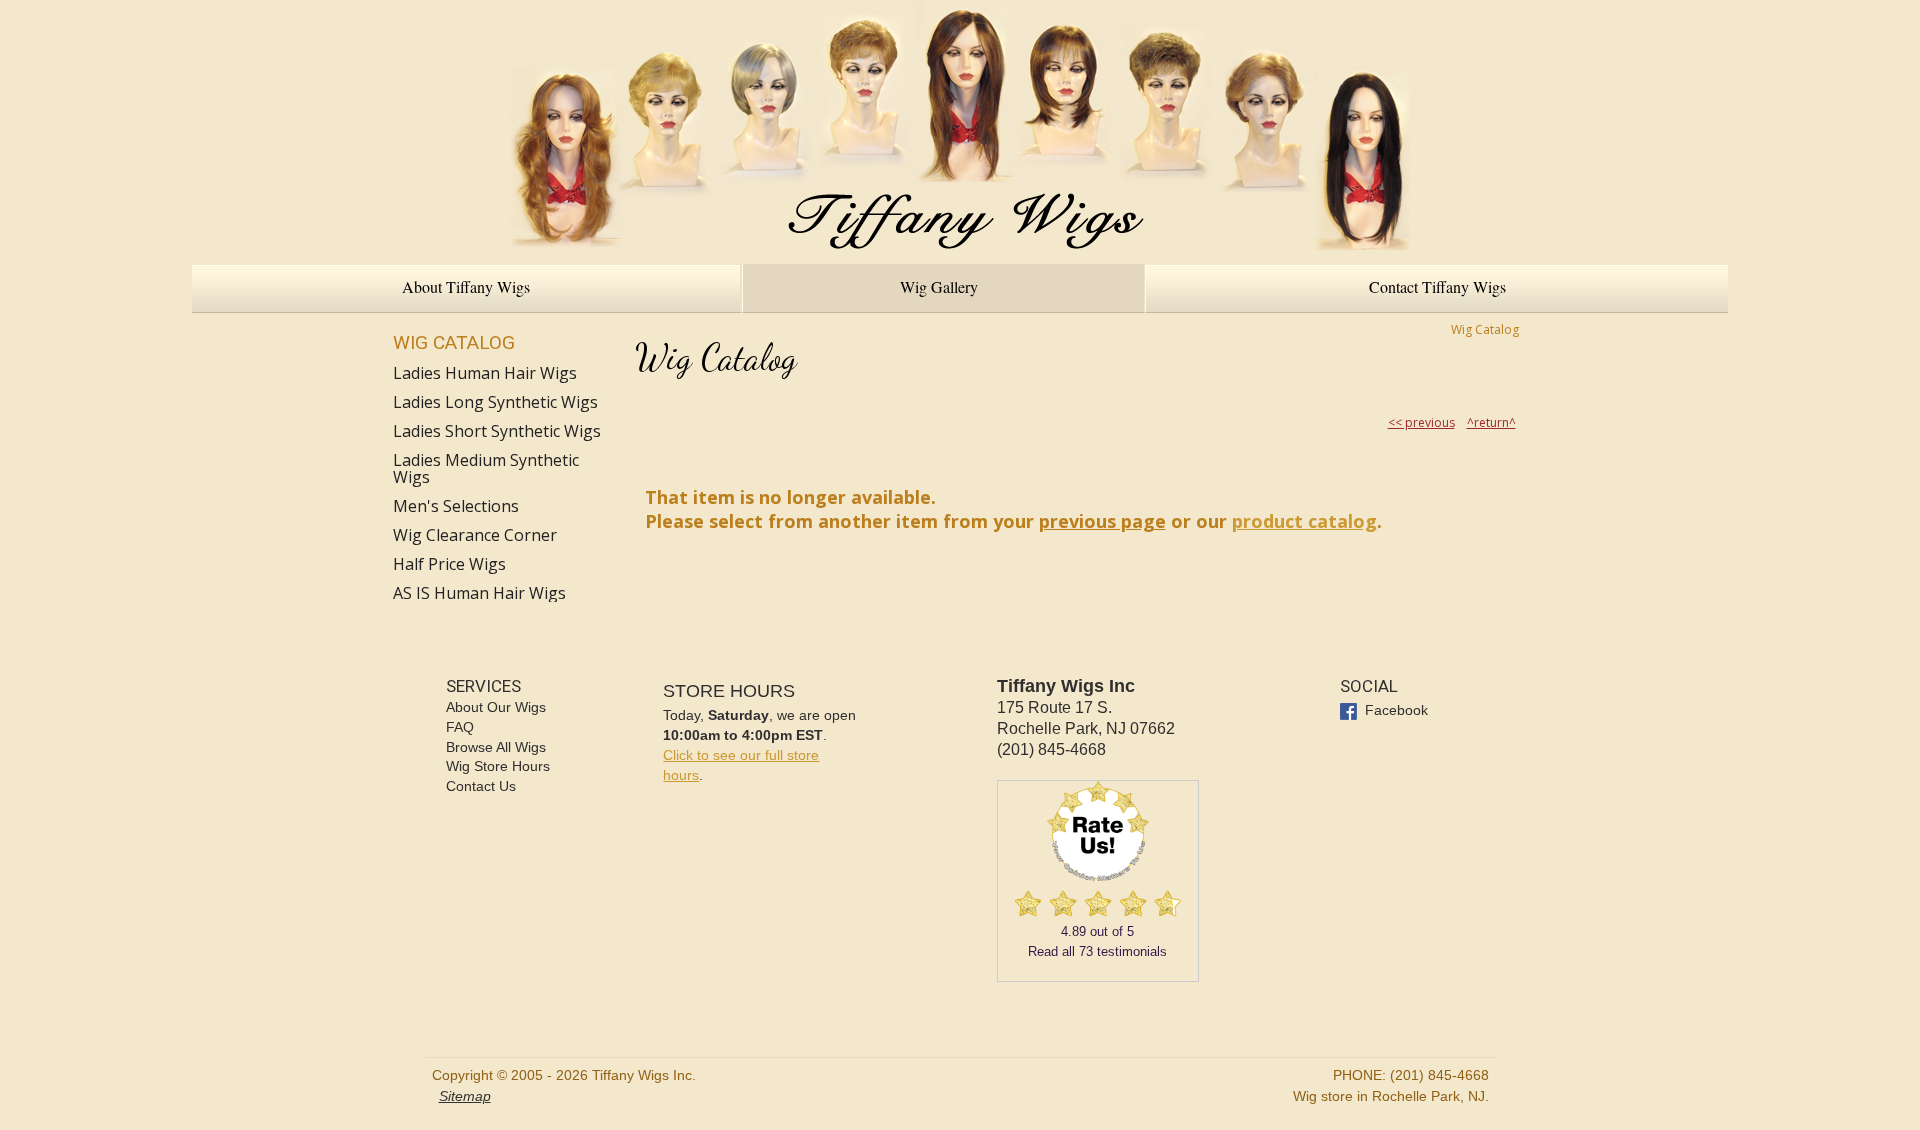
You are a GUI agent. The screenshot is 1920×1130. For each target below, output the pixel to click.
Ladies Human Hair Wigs (485, 373)
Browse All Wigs (496, 747)
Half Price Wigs (449, 564)
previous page (1102, 521)
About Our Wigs (496, 707)
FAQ (460, 727)
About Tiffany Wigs (466, 287)
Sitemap (465, 1096)
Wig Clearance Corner (475, 535)
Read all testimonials (1097, 951)
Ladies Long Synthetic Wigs (495, 402)
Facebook (1394, 710)
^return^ (1491, 422)
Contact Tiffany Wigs (1437, 287)
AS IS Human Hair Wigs (479, 593)
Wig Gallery (939, 287)
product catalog (1304, 521)
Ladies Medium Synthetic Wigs (486, 469)
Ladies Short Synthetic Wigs (497, 431)
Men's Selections (456, 506)
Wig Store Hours (498, 766)
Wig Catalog (454, 343)
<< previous (1421, 422)
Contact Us (481, 786)
